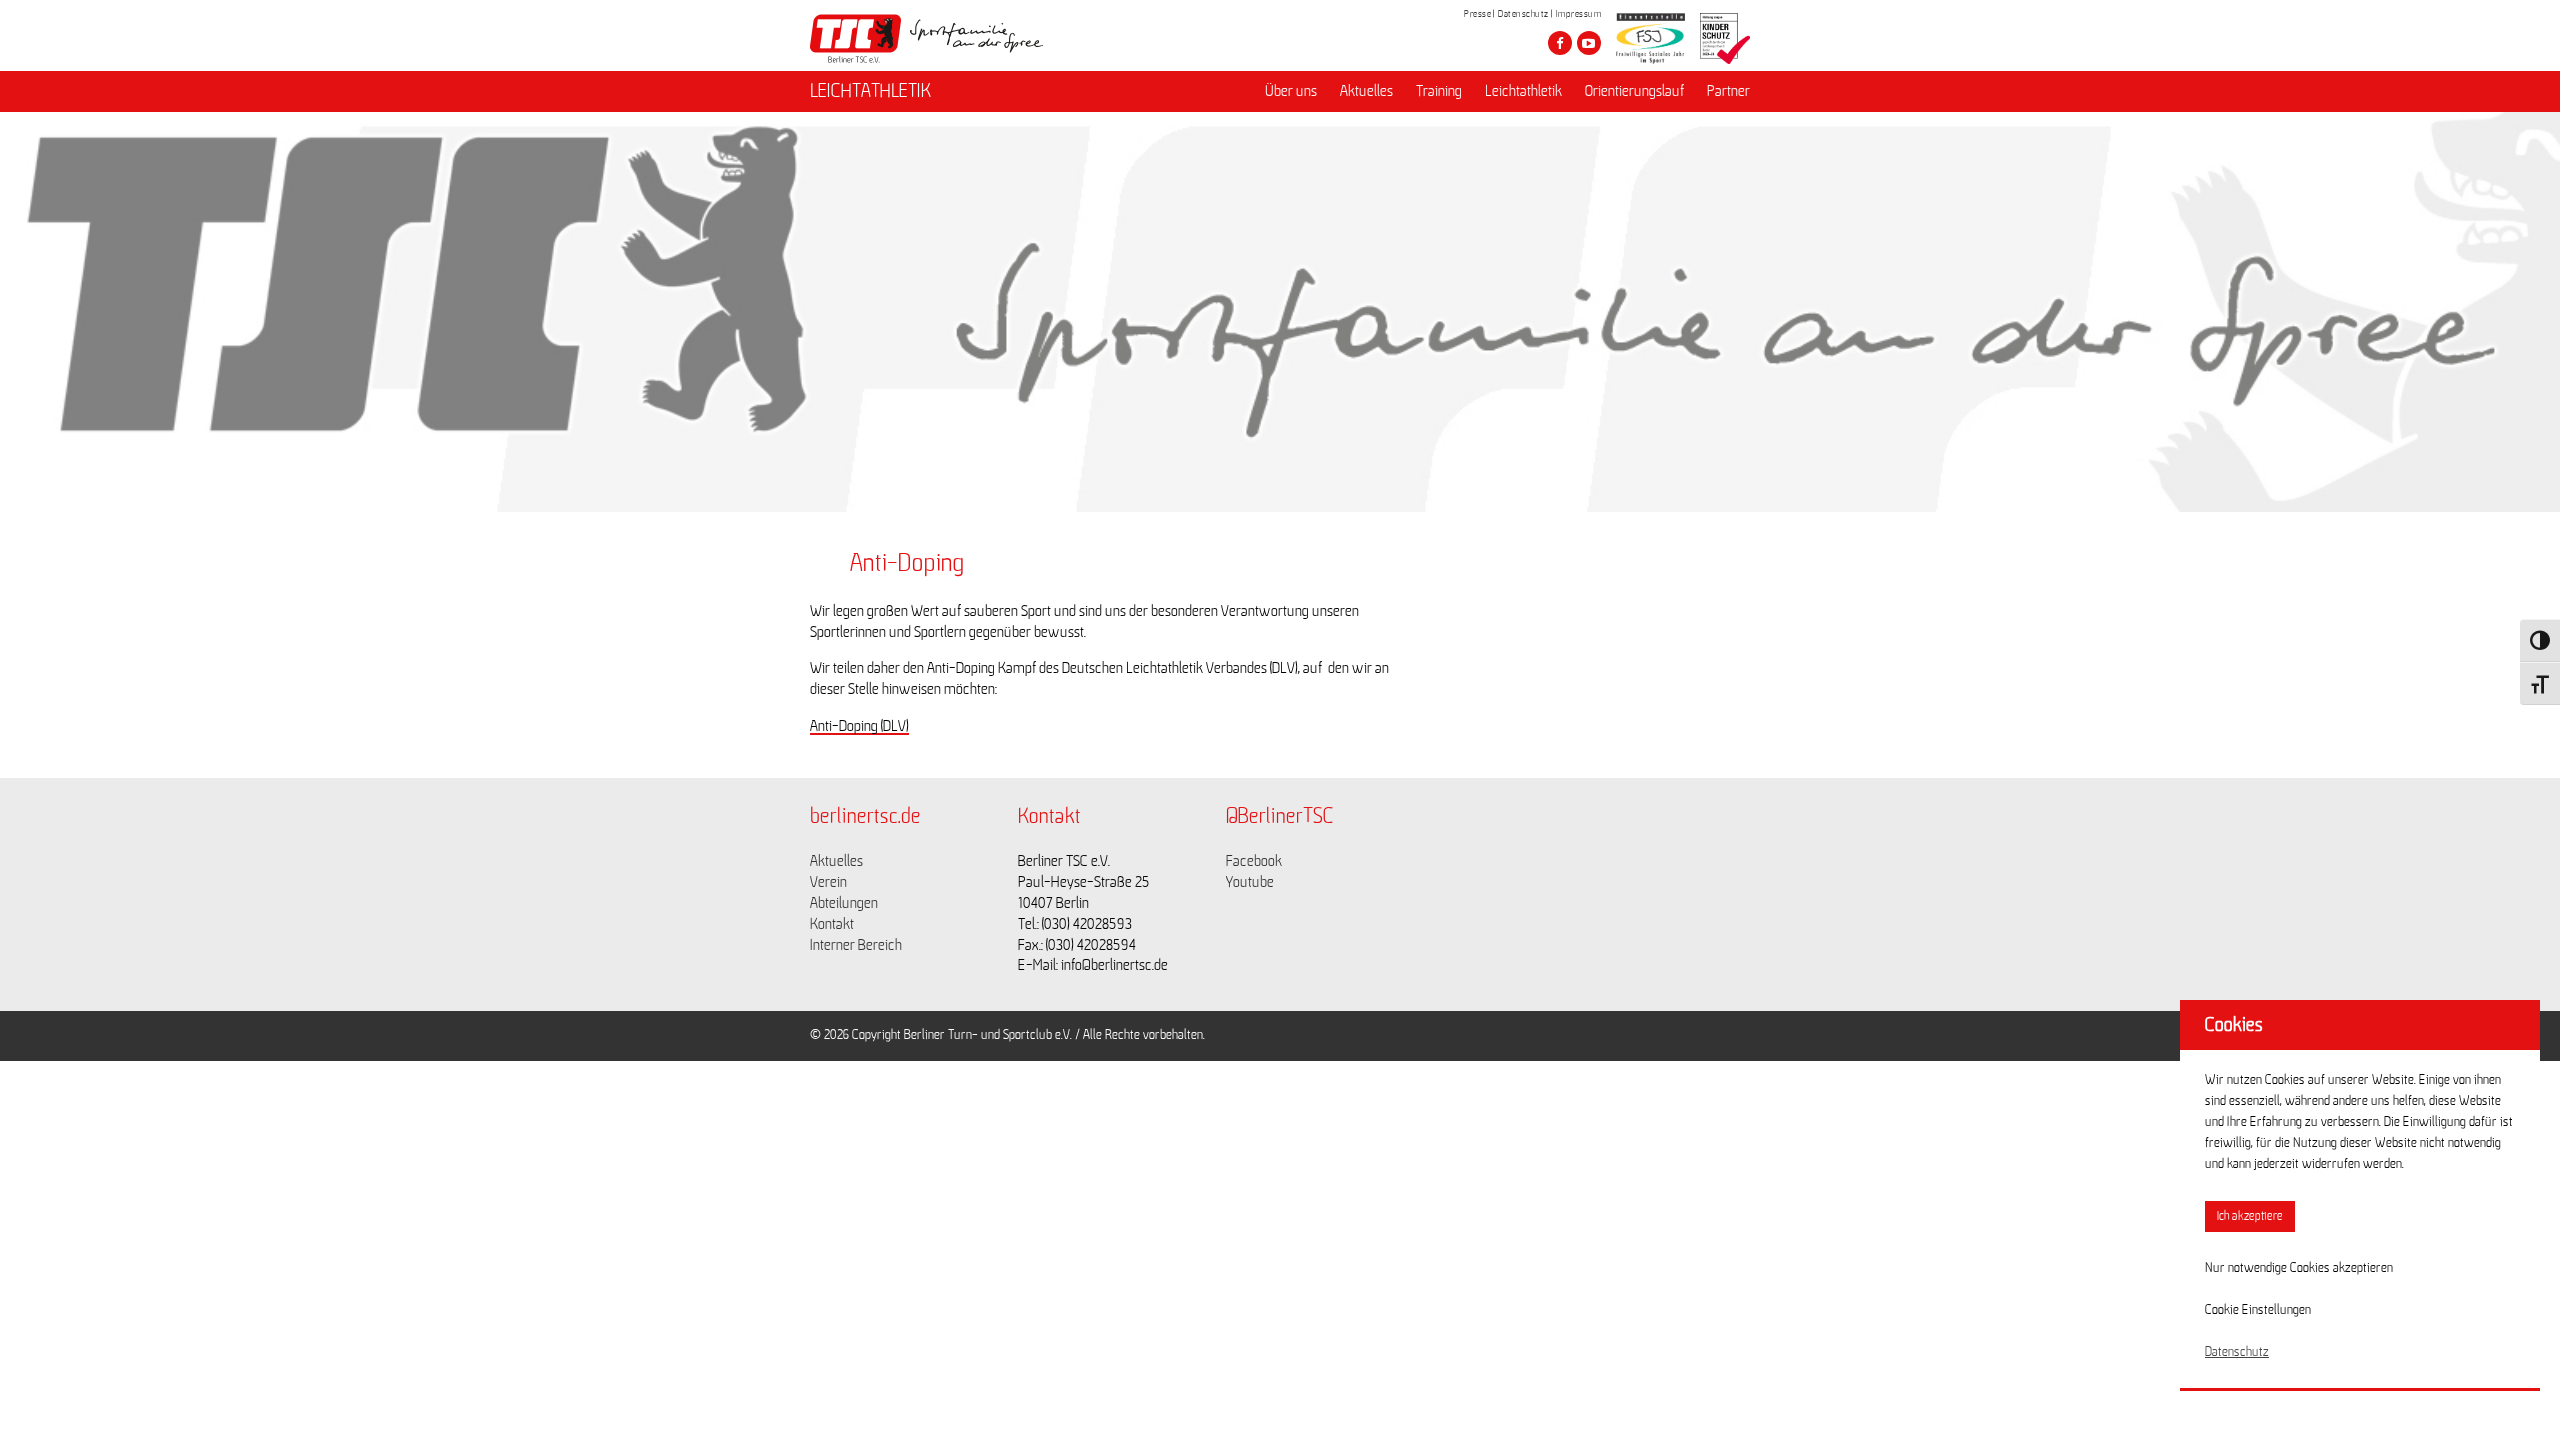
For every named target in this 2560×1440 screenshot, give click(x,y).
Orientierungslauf (1634, 91)
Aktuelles (1366, 91)
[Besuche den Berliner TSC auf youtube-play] (1589, 43)
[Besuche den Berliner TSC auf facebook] (1560, 43)
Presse (1477, 14)
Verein (828, 882)
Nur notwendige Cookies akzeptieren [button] (2299, 1268)
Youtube (1250, 882)
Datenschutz (1523, 14)
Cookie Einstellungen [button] (2258, 1310)
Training (1439, 91)
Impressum (1579, 14)
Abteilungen (844, 903)
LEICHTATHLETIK (870, 91)
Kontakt (832, 924)
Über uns (1291, 91)
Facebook (1254, 861)
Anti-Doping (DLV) (859, 726)
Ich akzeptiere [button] (2250, 1216)
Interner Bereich (856, 945)
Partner (1728, 91)
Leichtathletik (1523, 91)
